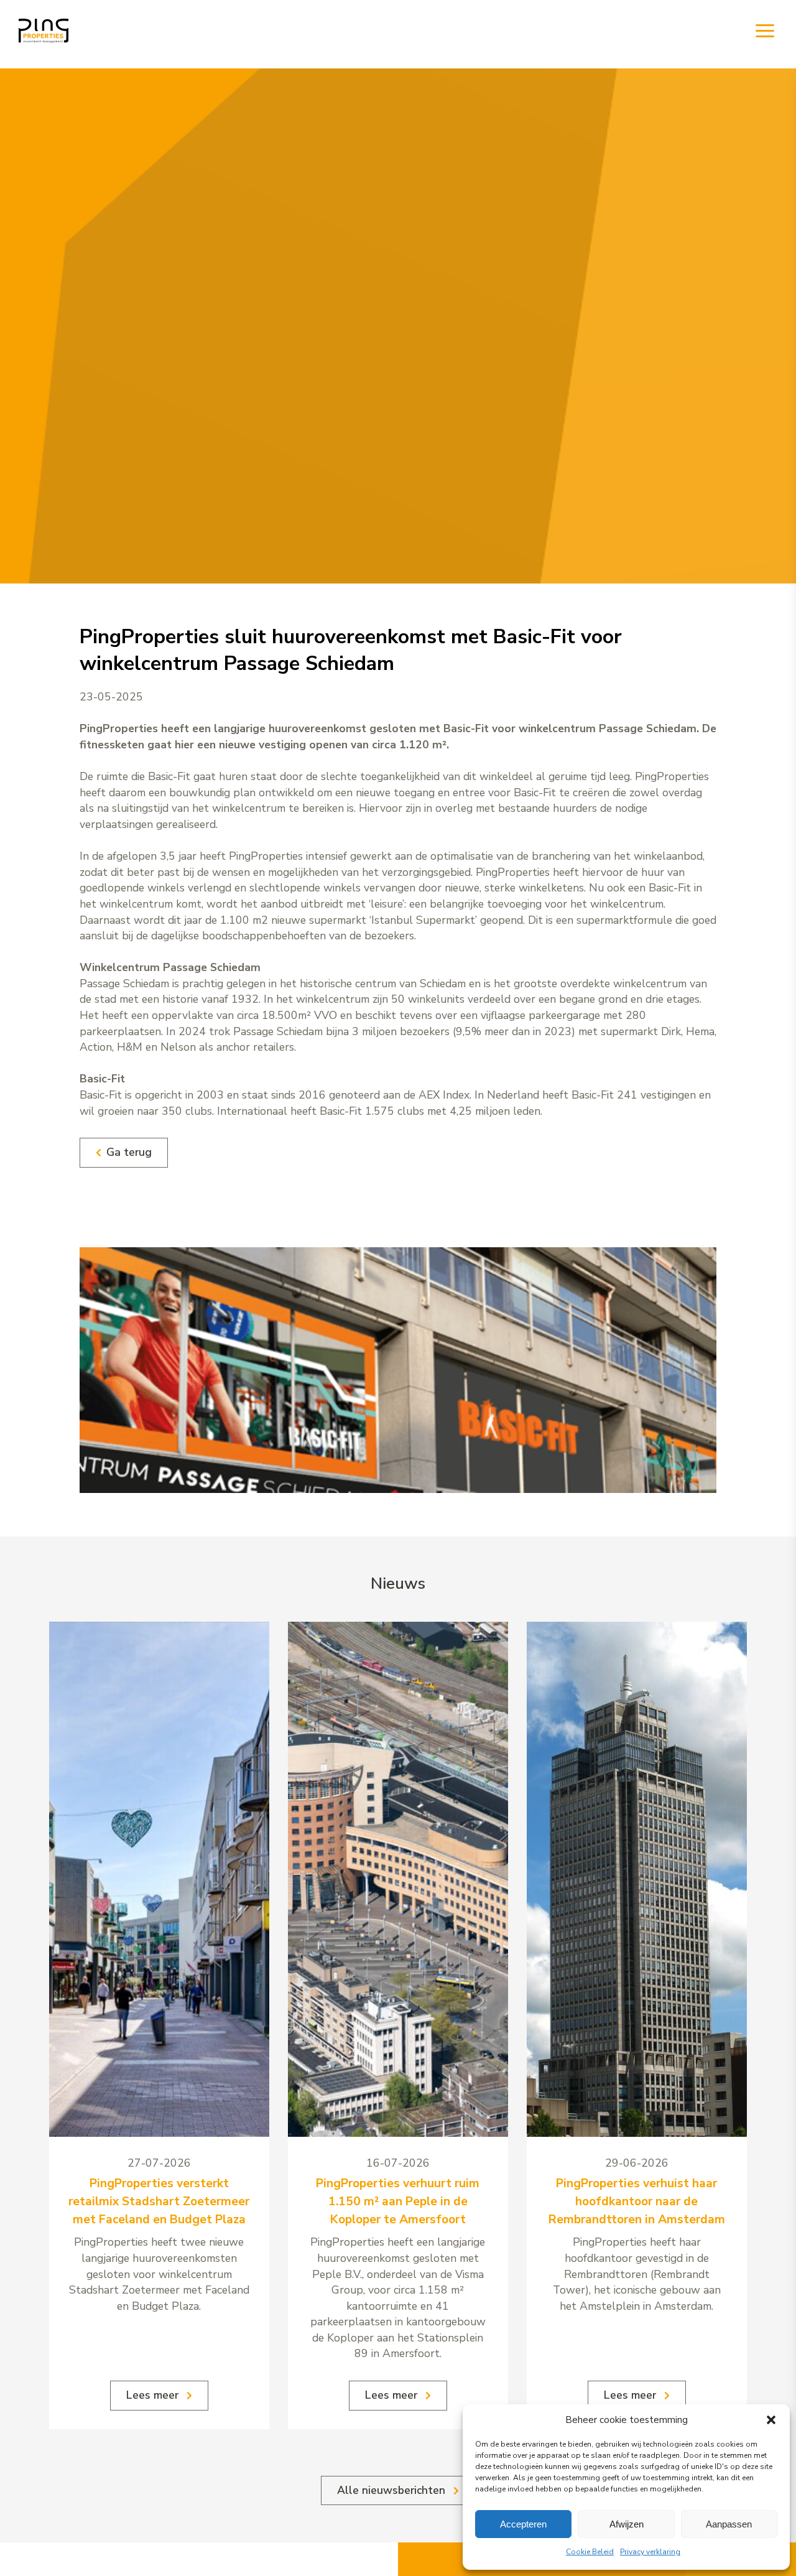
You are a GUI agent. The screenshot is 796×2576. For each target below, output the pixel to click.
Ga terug (129, 1152)
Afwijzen (627, 2524)
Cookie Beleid (590, 2552)
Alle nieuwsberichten (393, 2490)
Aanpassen (729, 2524)
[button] (771, 2420)
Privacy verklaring (650, 2552)
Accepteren (523, 2524)
